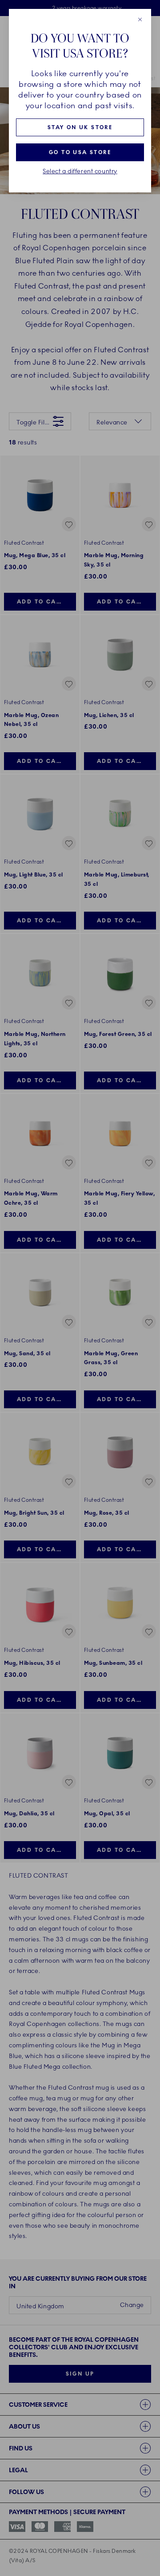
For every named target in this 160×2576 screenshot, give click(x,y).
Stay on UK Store (80, 127)
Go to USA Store (80, 152)
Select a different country (80, 171)
